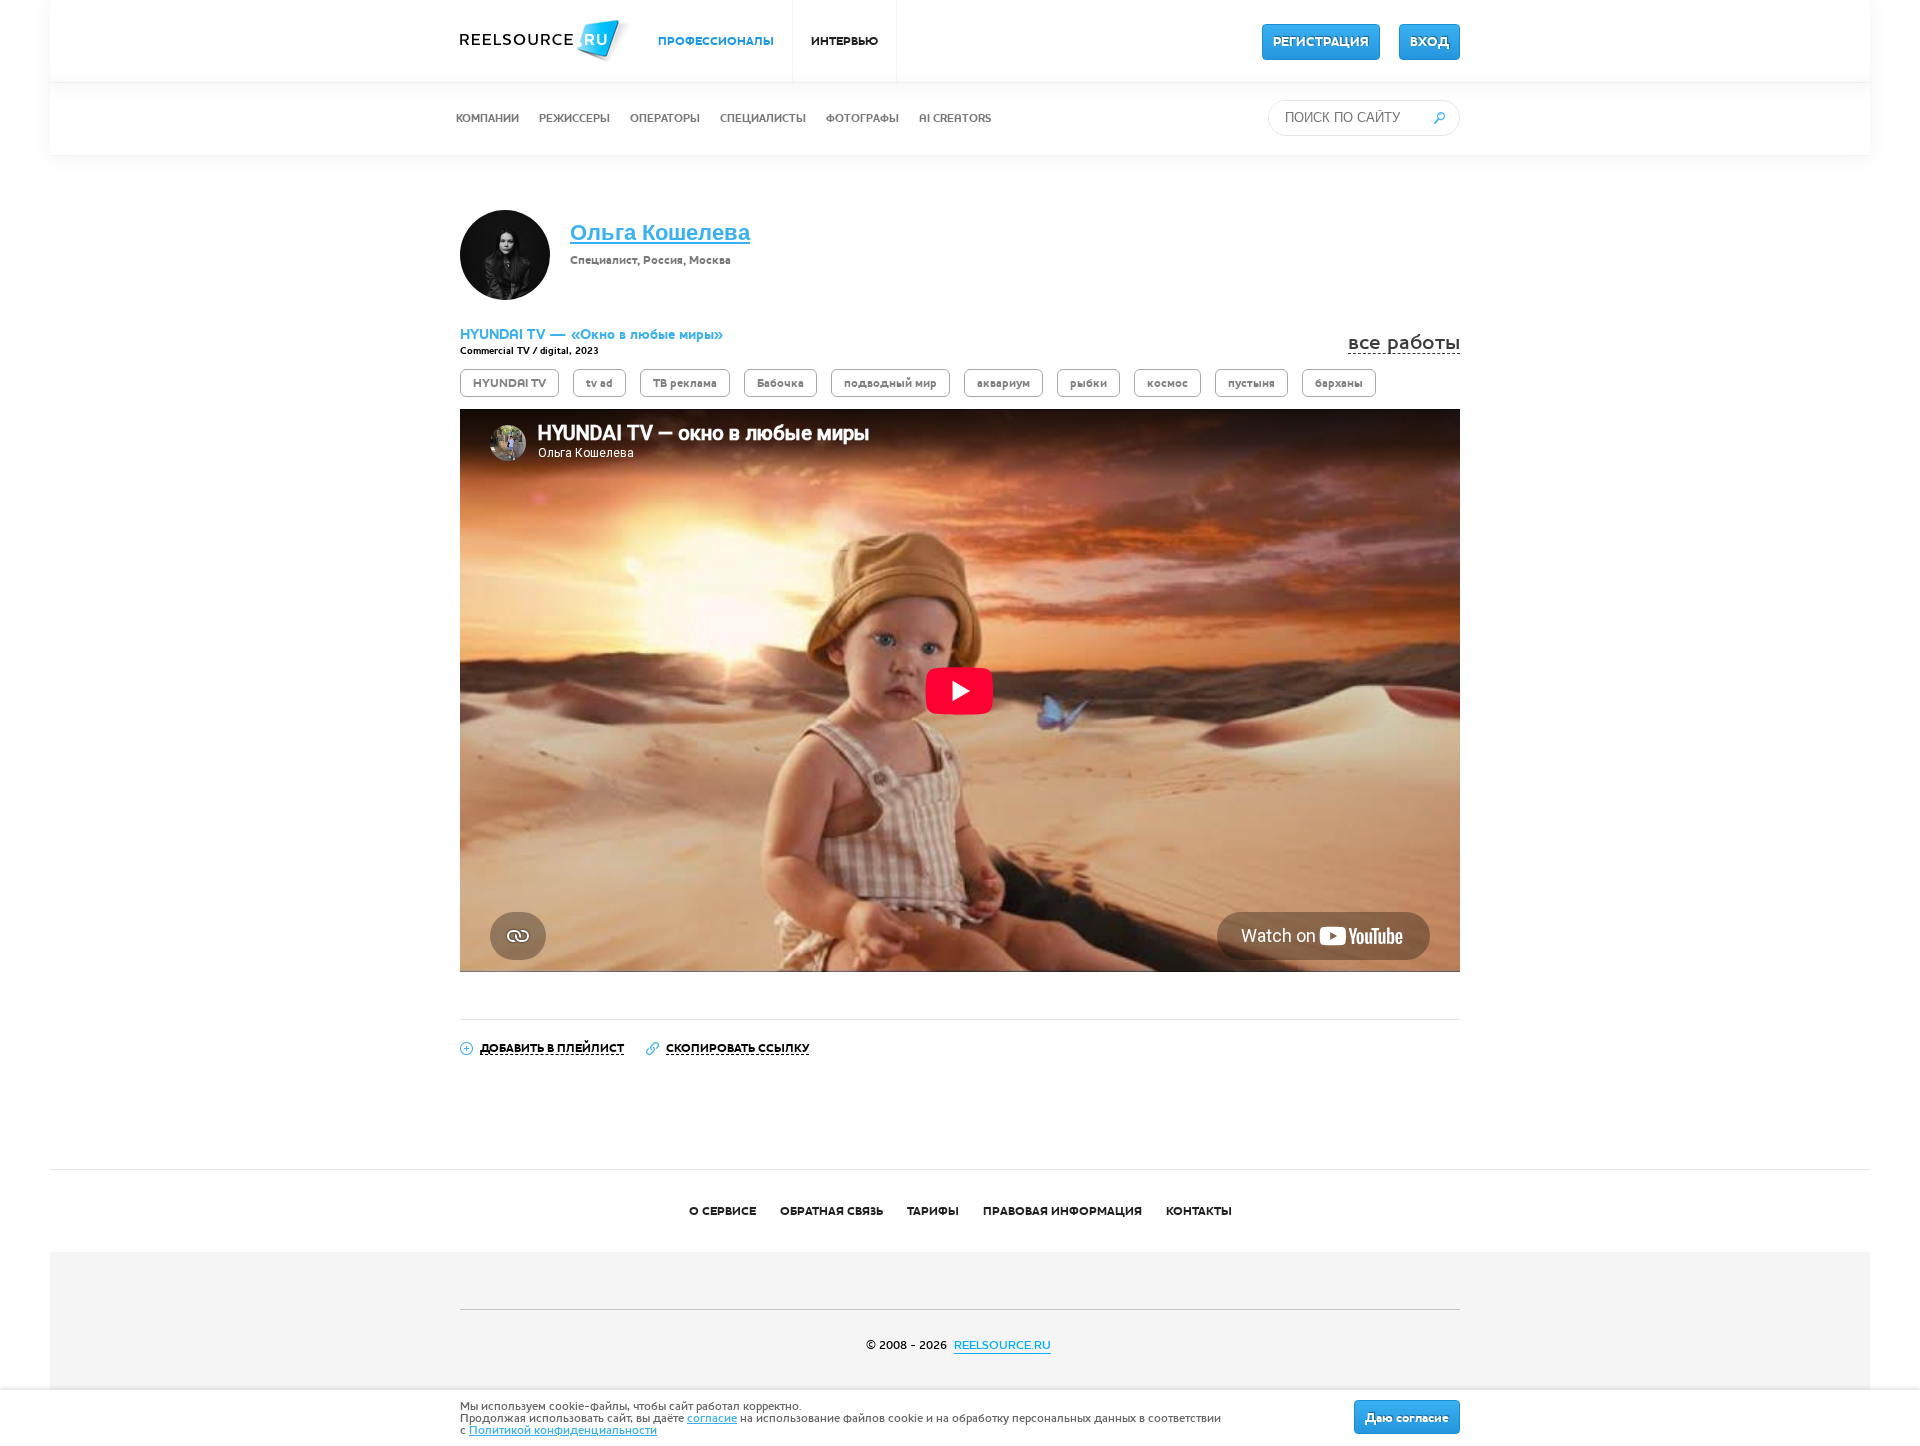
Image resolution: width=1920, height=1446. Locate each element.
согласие (712, 1418)
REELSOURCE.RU (1002, 1345)
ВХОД (1429, 42)
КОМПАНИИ (487, 118)
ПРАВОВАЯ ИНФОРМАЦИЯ (1062, 1211)
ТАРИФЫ (933, 1211)
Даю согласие (1407, 1418)
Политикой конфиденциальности (563, 1430)
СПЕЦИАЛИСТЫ (763, 118)
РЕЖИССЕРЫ (574, 118)
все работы (1404, 342)
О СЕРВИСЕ (722, 1211)
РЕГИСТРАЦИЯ (1321, 42)
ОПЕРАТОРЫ (665, 118)
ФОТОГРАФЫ (862, 118)
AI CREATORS (955, 118)
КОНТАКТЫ (1199, 1211)
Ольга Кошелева (660, 232)
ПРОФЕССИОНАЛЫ (716, 41)
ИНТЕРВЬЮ (844, 41)
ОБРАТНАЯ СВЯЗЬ (831, 1211)
